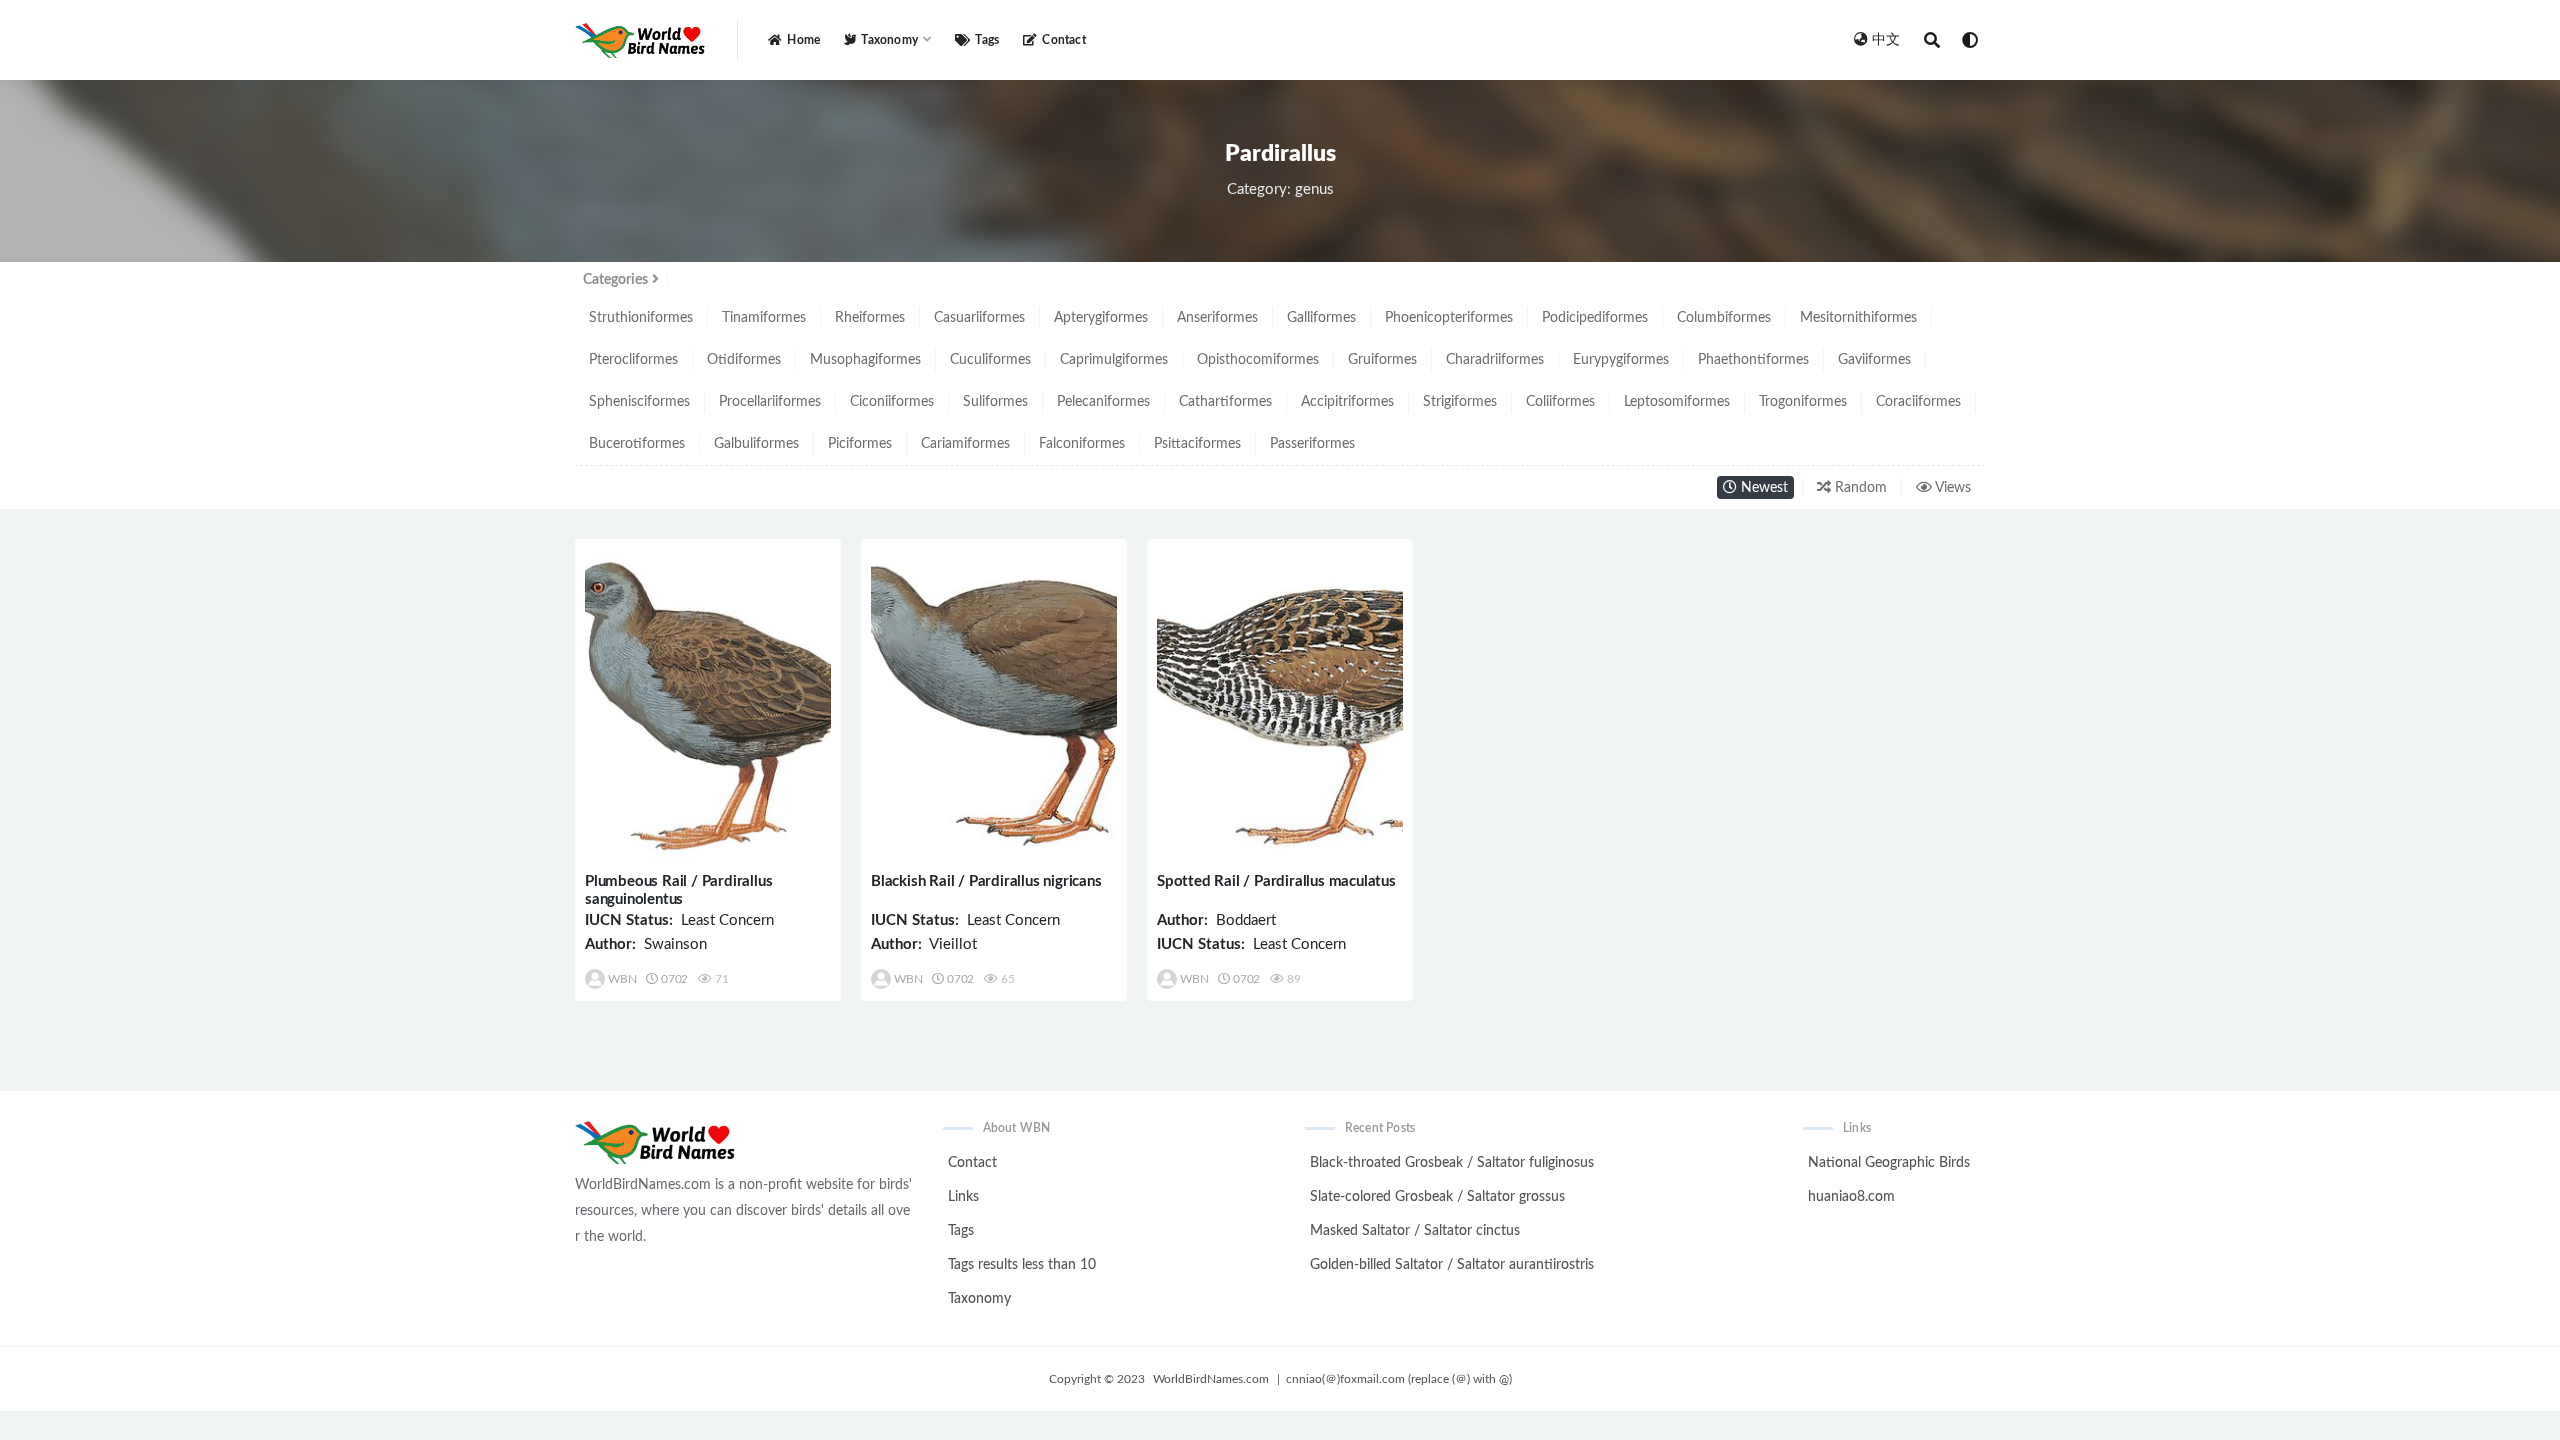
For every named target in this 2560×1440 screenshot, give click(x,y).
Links (963, 1197)
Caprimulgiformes (1114, 360)
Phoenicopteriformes (1449, 318)
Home (803, 40)
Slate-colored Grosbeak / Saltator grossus (1437, 1197)
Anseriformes (1217, 318)
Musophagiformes (865, 360)
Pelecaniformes (1103, 402)
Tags (987, 40)
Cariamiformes (965, 444)
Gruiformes (1382, 360)
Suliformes (995, 402)
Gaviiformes (1874, 360)
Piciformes (860, 444)
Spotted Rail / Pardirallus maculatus (1276, 881)
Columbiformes (1724, 318)
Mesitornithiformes (1858, 318)
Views (1951, 488)
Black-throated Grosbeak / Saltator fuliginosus (1452, 1163)
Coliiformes (1560, 402)
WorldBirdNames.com (1211, 1379)
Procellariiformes (770, 402)
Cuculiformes (990, 360)
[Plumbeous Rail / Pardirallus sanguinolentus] (708, 706)
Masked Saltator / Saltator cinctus (1415, 1231)
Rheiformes (870, 318)
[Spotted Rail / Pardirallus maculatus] (1280, 706)
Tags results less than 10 (1022, 1265)
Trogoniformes (1803, 402)
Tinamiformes (764, 318)
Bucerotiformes (637, 444)
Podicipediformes (1595, 318)
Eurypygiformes (1621, 360)
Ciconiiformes (892, 402)
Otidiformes (744, 360)
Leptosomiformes (1677, 402)
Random (1859, 488)
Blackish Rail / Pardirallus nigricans (986, 881)
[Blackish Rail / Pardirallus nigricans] (994, 706)
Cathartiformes (1225, 402)
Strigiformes (1460, 402)
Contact (1063, 40)
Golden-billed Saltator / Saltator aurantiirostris (1452, 1265)
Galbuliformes (756, 444)
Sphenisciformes (639, 402)
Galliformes (1321, 318)
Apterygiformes (1101, 318)
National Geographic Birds (1889, 1163)
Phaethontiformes (1753, 360)
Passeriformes (1312, 444)
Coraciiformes (1918, 402)
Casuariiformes (979, 318)
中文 (1886, 40)
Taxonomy (979, 1299)
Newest (1762, 488)
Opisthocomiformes (1258, 360)
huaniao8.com (1851, 1197)
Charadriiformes (1495, 360)
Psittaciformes (1197, 444)
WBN (622, 979)
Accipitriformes (1347, 402)
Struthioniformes (641, 318)
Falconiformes (1082, 444)
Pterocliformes (633, 360)
